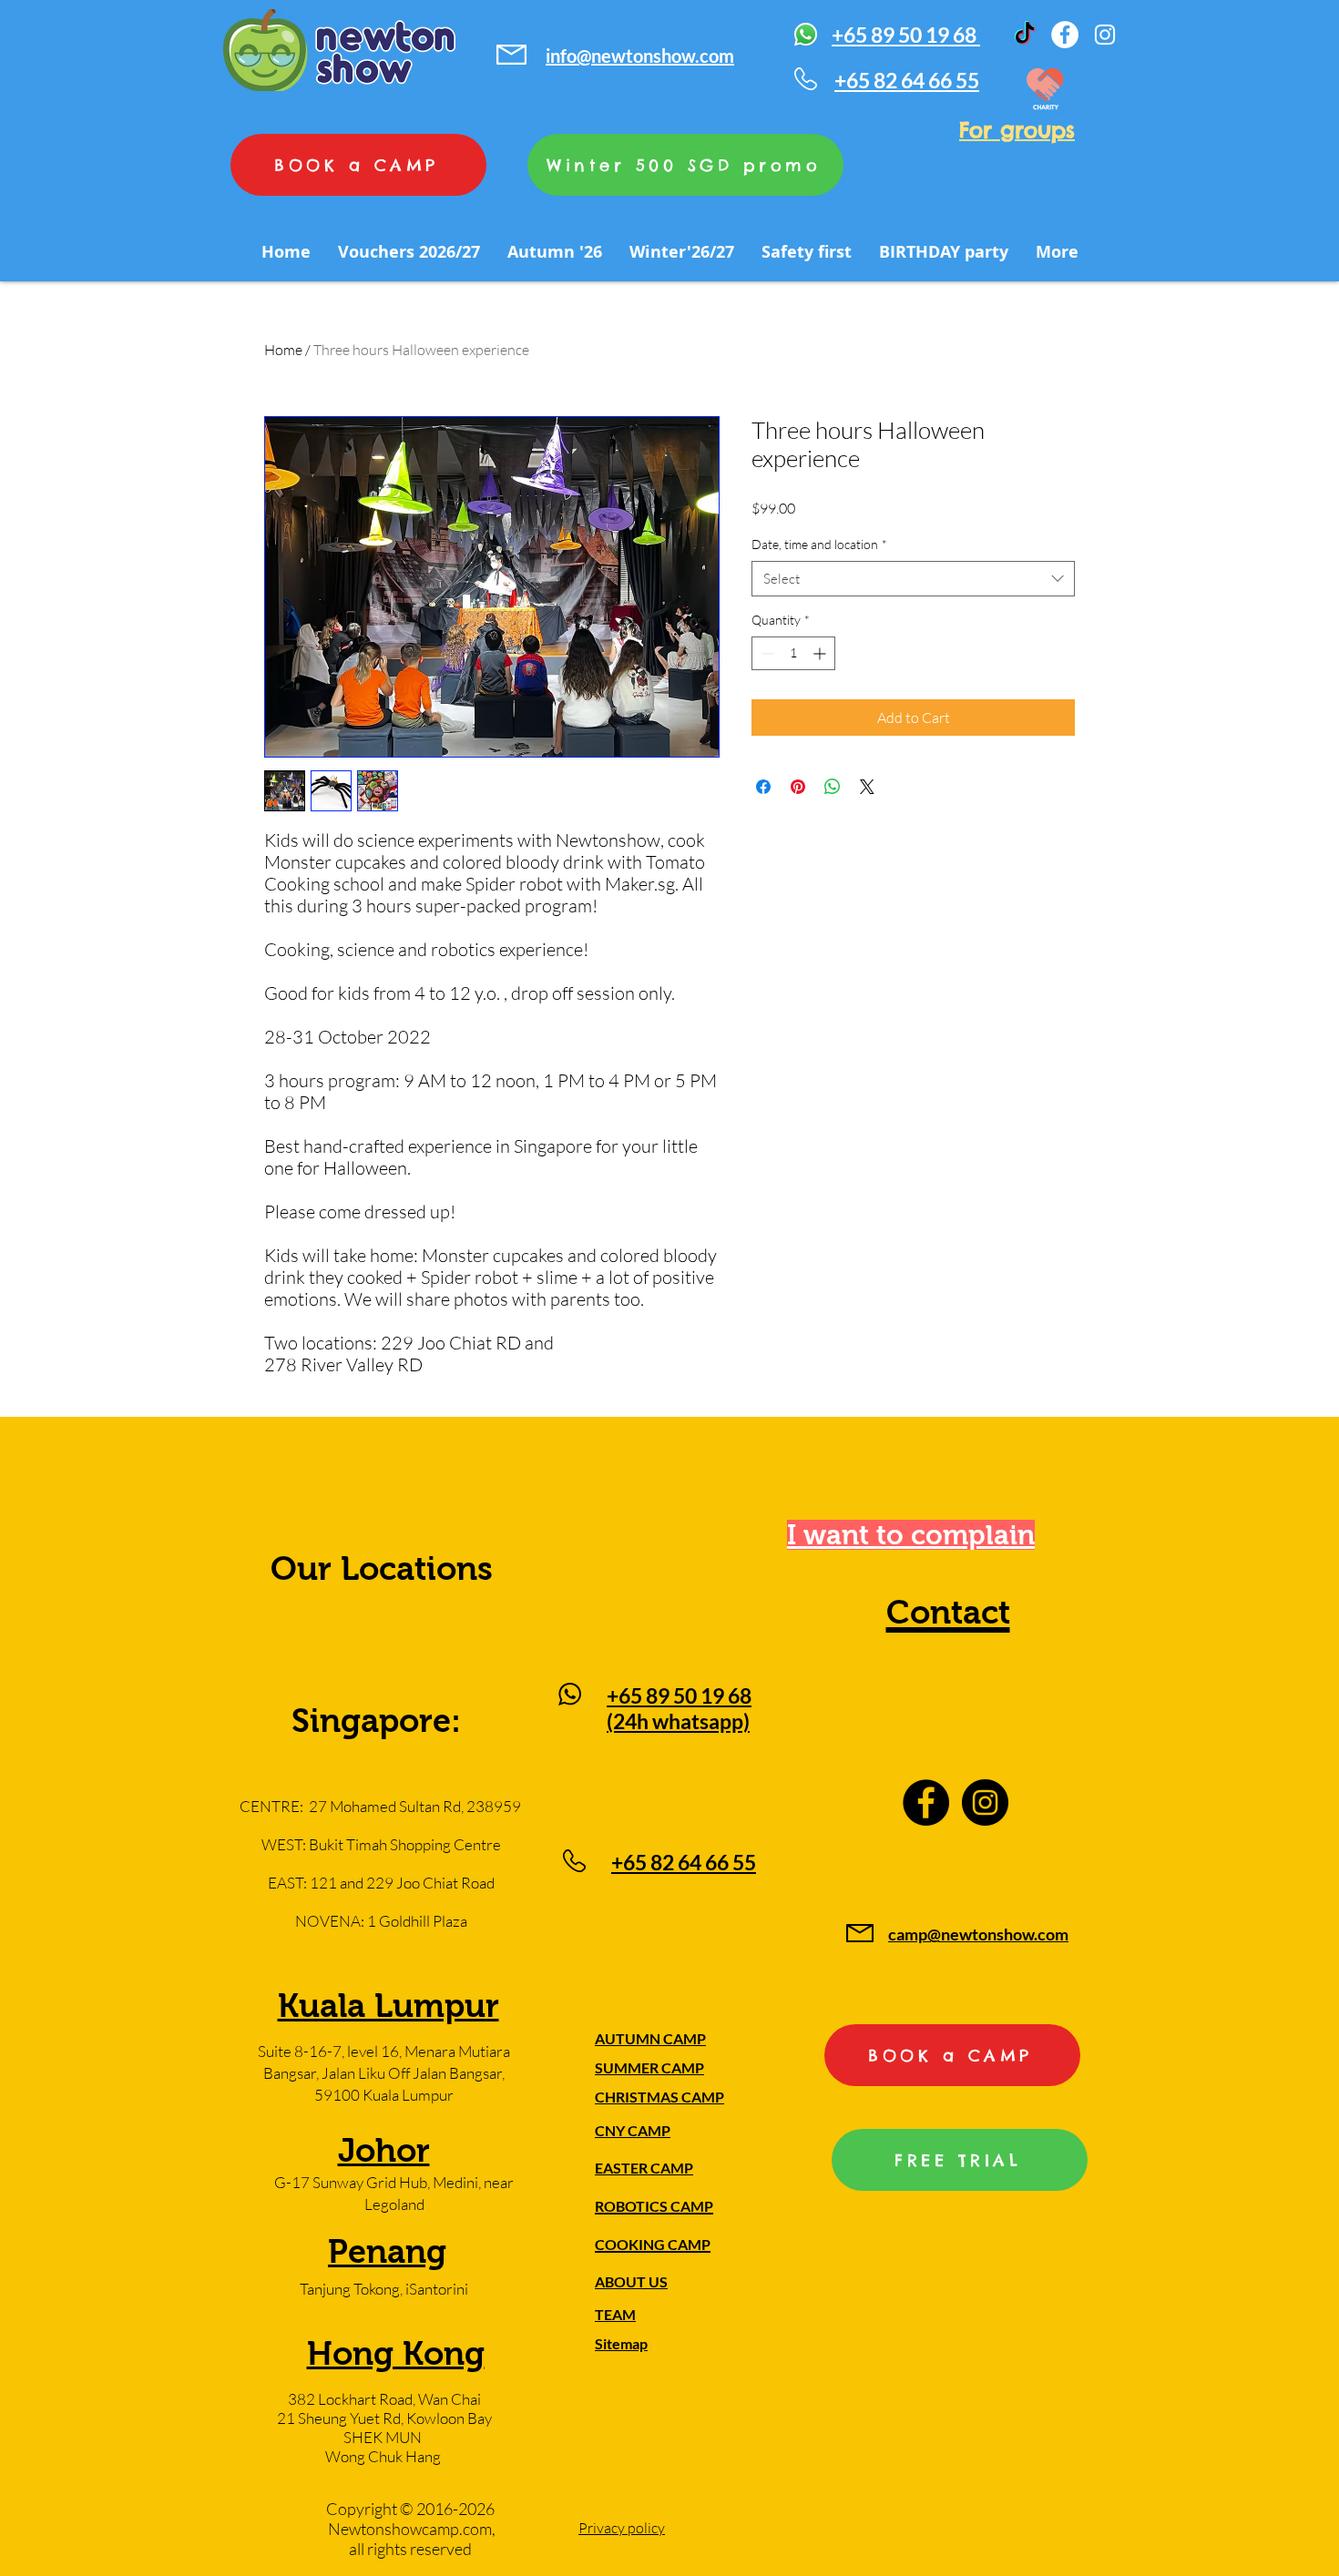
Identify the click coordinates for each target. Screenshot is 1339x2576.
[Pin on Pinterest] (798, 787)
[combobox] (913, 579)
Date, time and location (819, 544)
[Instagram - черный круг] (985, 1802)
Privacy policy (622, 2528)
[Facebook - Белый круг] (1065, 35)
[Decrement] (766, 653)
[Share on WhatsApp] (833, 787)
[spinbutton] (793, 653)
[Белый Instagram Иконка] (1105, 35)
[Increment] (821, 653)
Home (283, 350)
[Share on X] (867, 787)
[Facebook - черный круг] (926, 1802)
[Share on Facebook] (763, 787)
